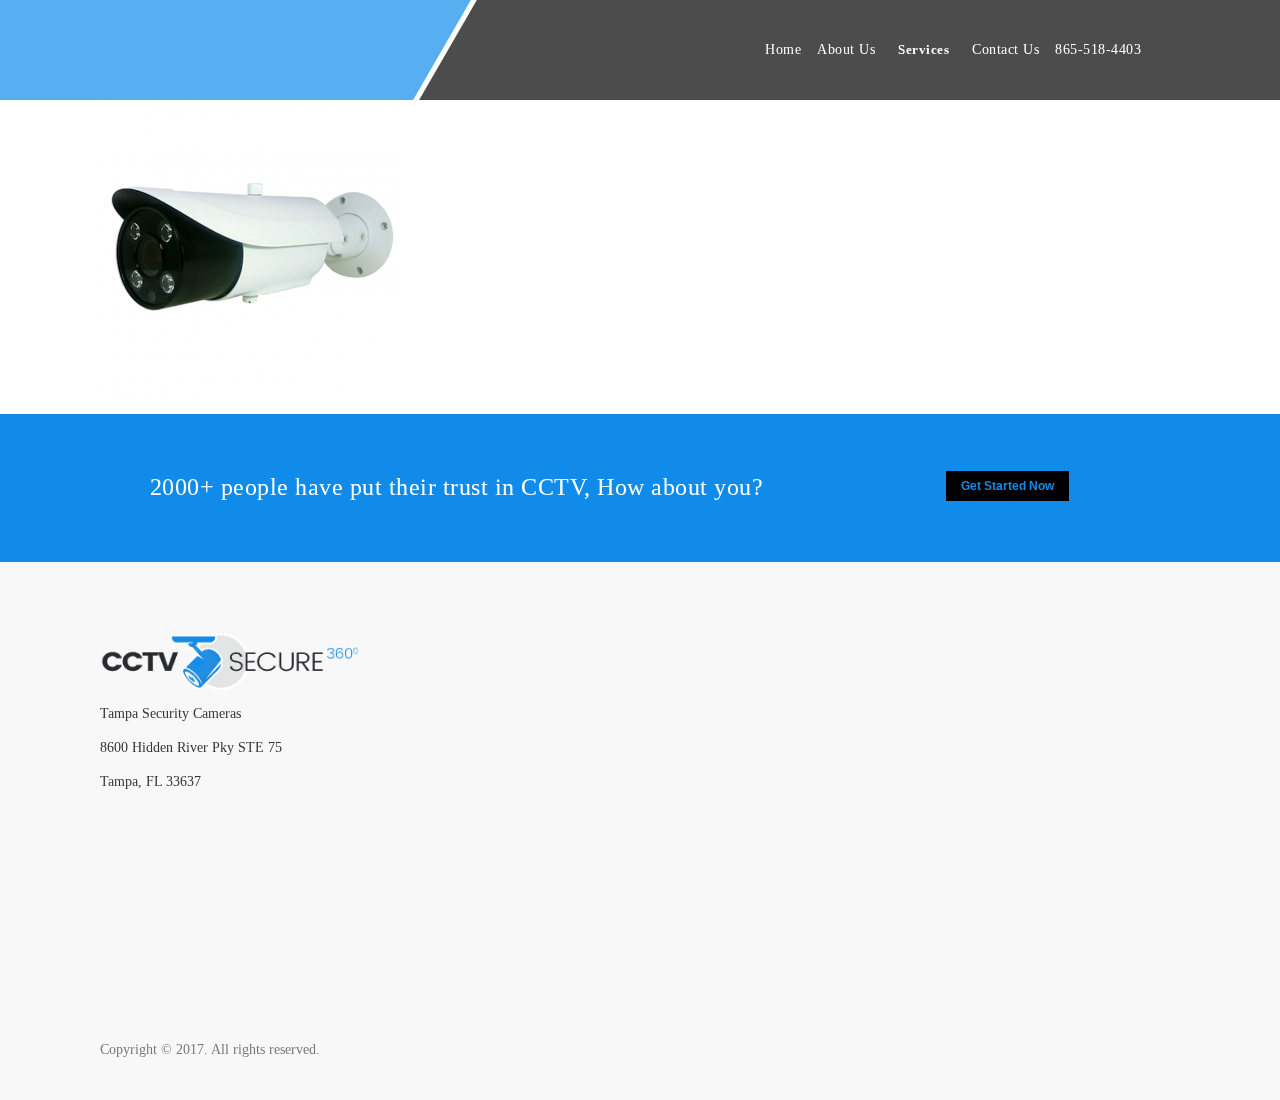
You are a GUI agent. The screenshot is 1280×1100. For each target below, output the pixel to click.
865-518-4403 (1098, 49)
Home (783, 49)
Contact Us (1005, 49)
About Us (846, 49)
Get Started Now (1007, 486)
